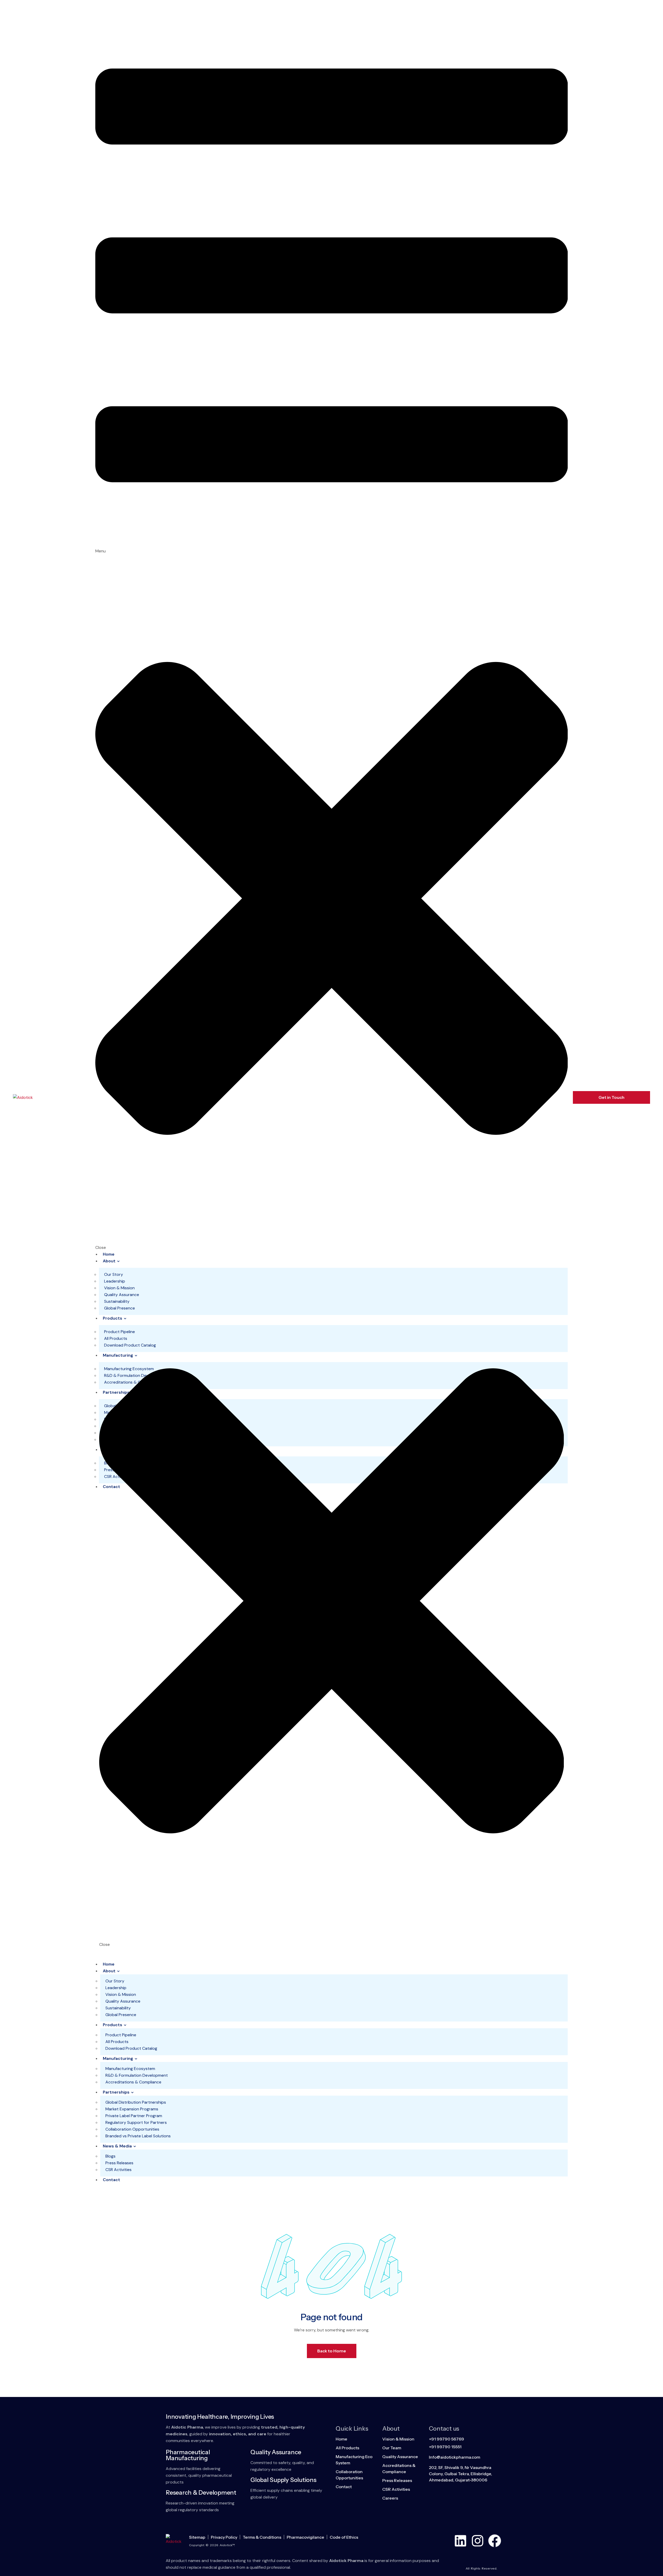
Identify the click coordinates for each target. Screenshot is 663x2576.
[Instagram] (478, 2541)
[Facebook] (495, 2541)
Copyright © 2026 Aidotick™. (212, 2545)
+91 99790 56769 (446, 2439)
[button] (332, 628)
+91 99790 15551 (445, 2447)
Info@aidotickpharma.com (455, 2457)
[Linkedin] (460, 2541)
